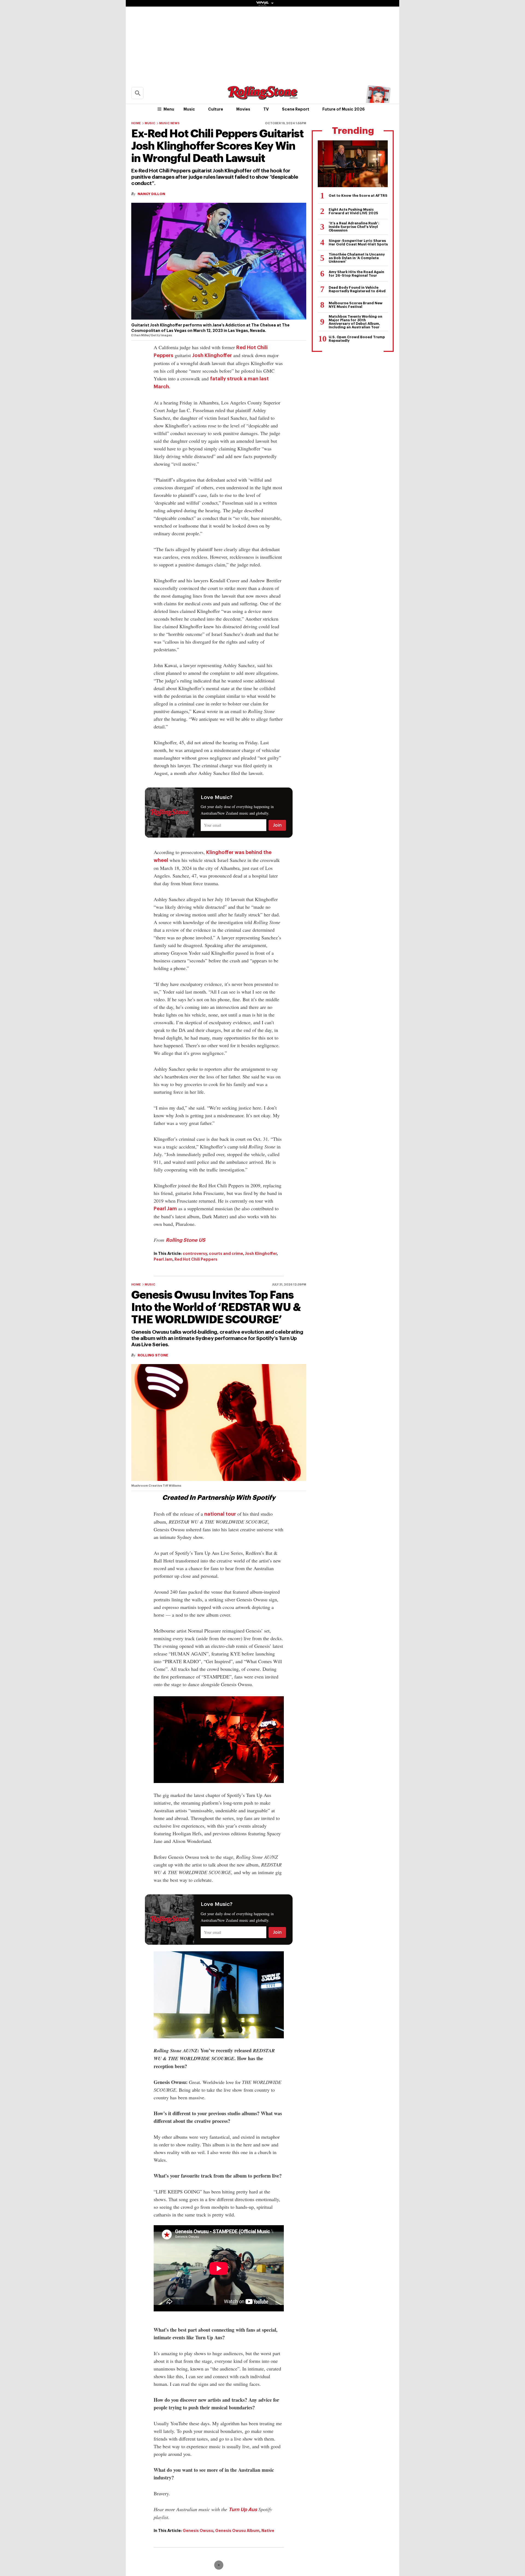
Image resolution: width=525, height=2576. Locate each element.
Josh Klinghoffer (212, 355)
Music (189, 109)
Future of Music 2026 (344, 109)
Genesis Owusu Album (237, 2531)
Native (268, 2531)
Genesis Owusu (198, 2531)
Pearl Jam (165, 1209)
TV (266, 109)
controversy (195, 1254)
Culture (216, 109)
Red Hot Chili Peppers (196, 1259)
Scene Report (296, 109)
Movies (243, 109)
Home (136, 123)
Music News (169, 123)
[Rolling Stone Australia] (262, 97)
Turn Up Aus (243, 2510)
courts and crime (226, 1254)
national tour (220, 1514)
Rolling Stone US (186, 1240)
